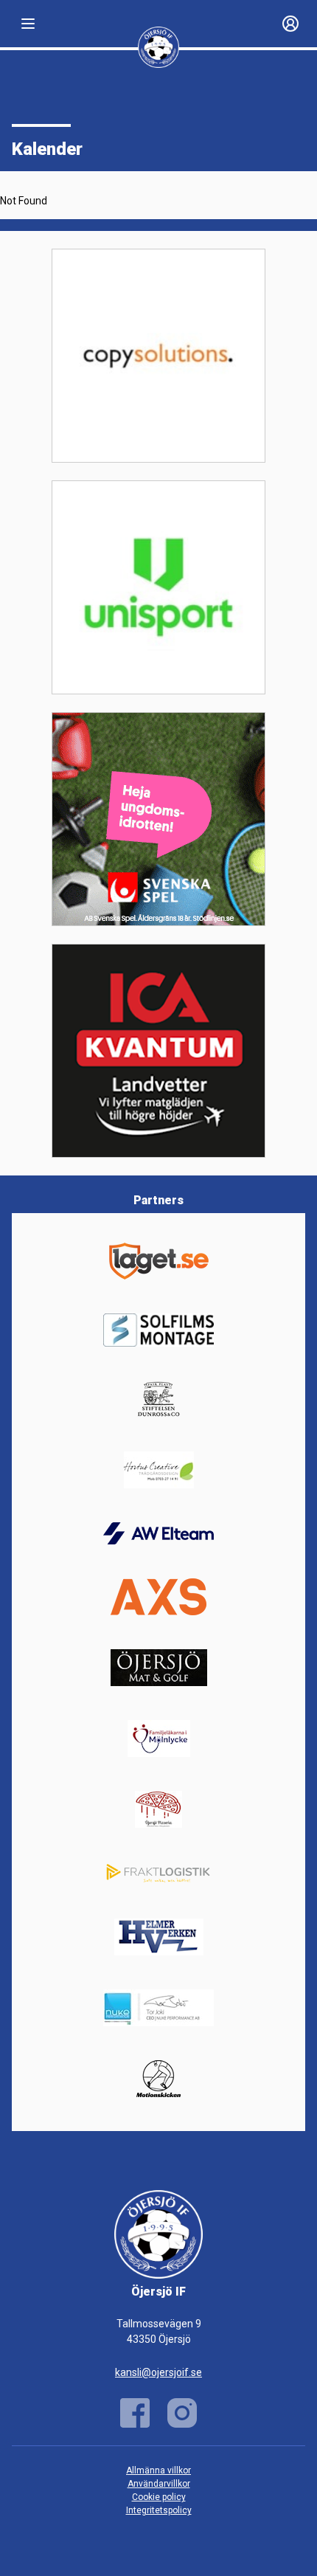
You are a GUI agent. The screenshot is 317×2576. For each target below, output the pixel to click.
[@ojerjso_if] (182, 2413)
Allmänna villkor (158, 2470)
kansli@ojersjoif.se (158, 2372)
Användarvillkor (159, 2484)
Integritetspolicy (159, 2510)
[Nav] (28, 24)
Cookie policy (159, 2497)
